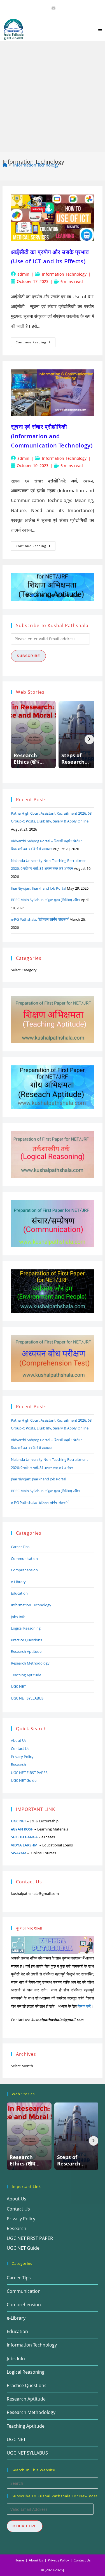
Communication (24, 1558)
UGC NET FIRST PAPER (29, 1773)
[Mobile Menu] (100, 29)
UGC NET (18, 1686)
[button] (17, 587)
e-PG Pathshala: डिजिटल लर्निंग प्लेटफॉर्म (40, 919)
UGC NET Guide (24, 1780)
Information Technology (36, 165)
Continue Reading (36, 343)
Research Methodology (30, 1663)
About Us (19, 1740)
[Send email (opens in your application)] (53, 8)
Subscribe (28, 656)
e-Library (18, 1582)
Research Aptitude (26, 1651)
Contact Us (20, 1748)
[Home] (5, 165)
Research (18, 1764)
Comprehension (24, 1570)
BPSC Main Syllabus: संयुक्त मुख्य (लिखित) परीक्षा (46, 900)
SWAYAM (19, 1853)
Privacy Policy (22, 1757)
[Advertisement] (53, 97)
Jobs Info (18, 1617)
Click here (25, 2526)
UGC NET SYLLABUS (27, 1698)
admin (23, 274)
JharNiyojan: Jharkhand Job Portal (39, 888)
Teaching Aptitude (26, 1675)
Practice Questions (26, 1640)
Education (19, 1593)
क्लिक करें (84, 2006)
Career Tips (20, 1547)
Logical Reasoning (26, 1628)
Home (19, 2560)
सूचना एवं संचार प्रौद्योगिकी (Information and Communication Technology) (52, 436)
